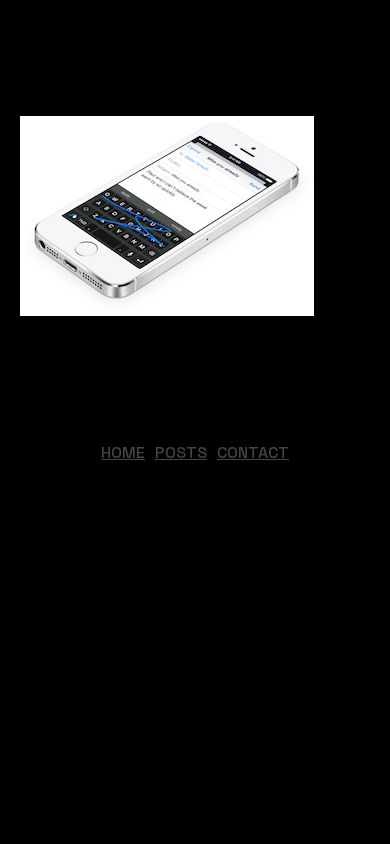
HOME (123, 452)
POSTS (181, 452)
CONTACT (253, 452)
